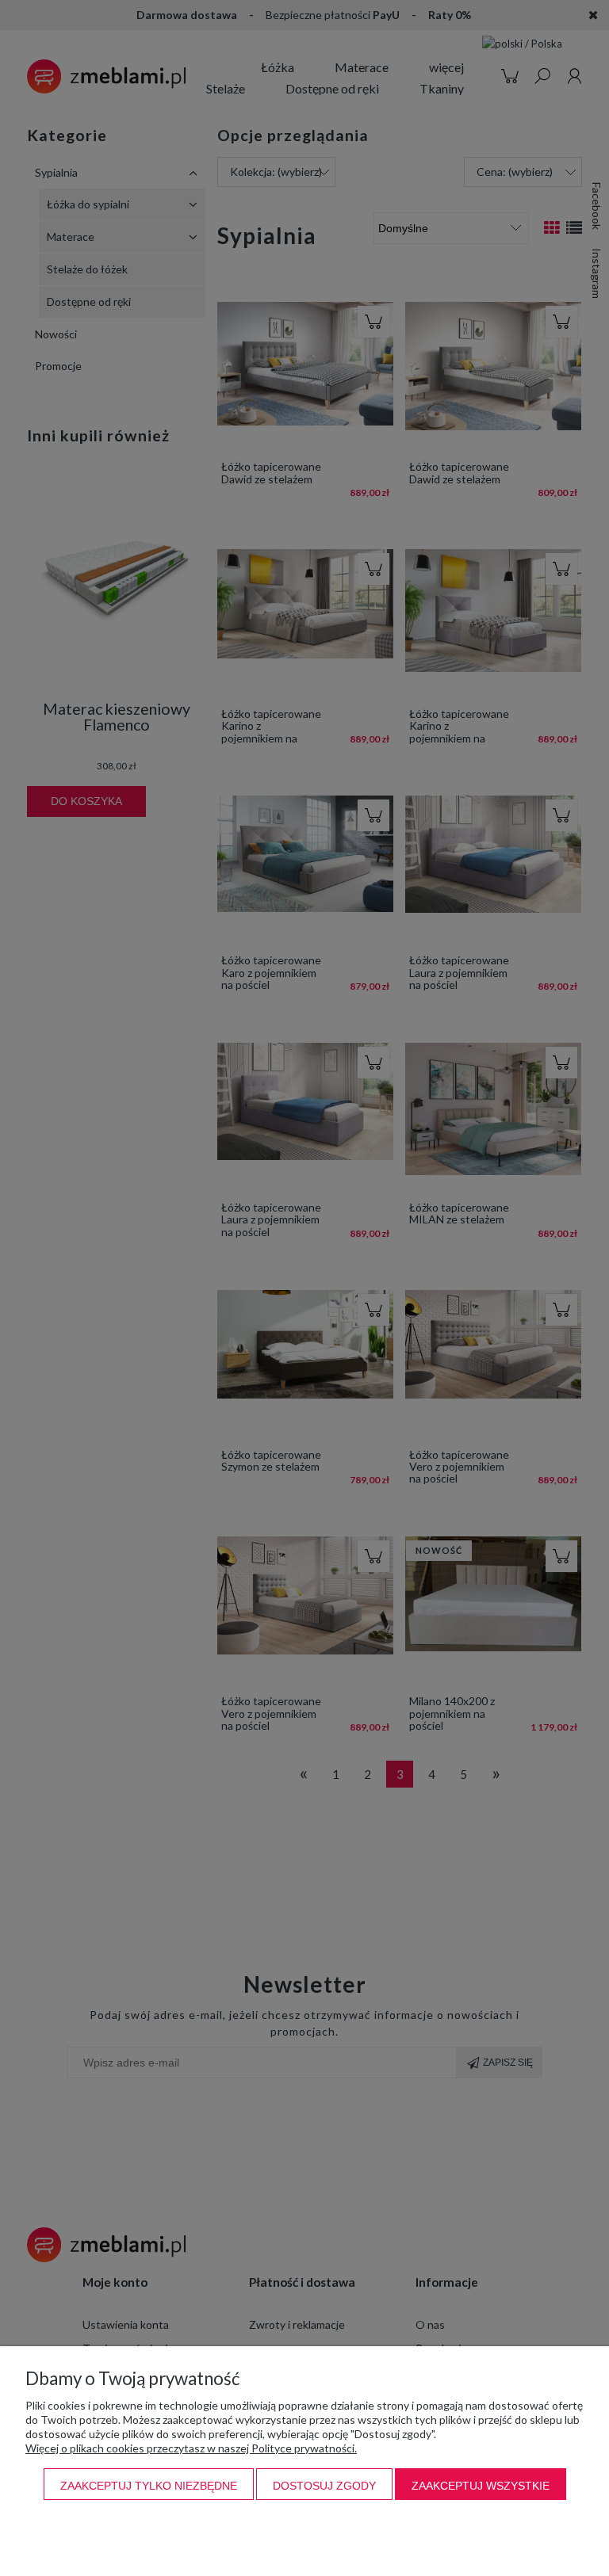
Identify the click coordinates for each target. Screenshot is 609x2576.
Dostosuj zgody (324, 2486)
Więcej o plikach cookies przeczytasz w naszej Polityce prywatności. (191, 2448)
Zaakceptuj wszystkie (481, 2486)
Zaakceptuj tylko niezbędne (149, 2486)
